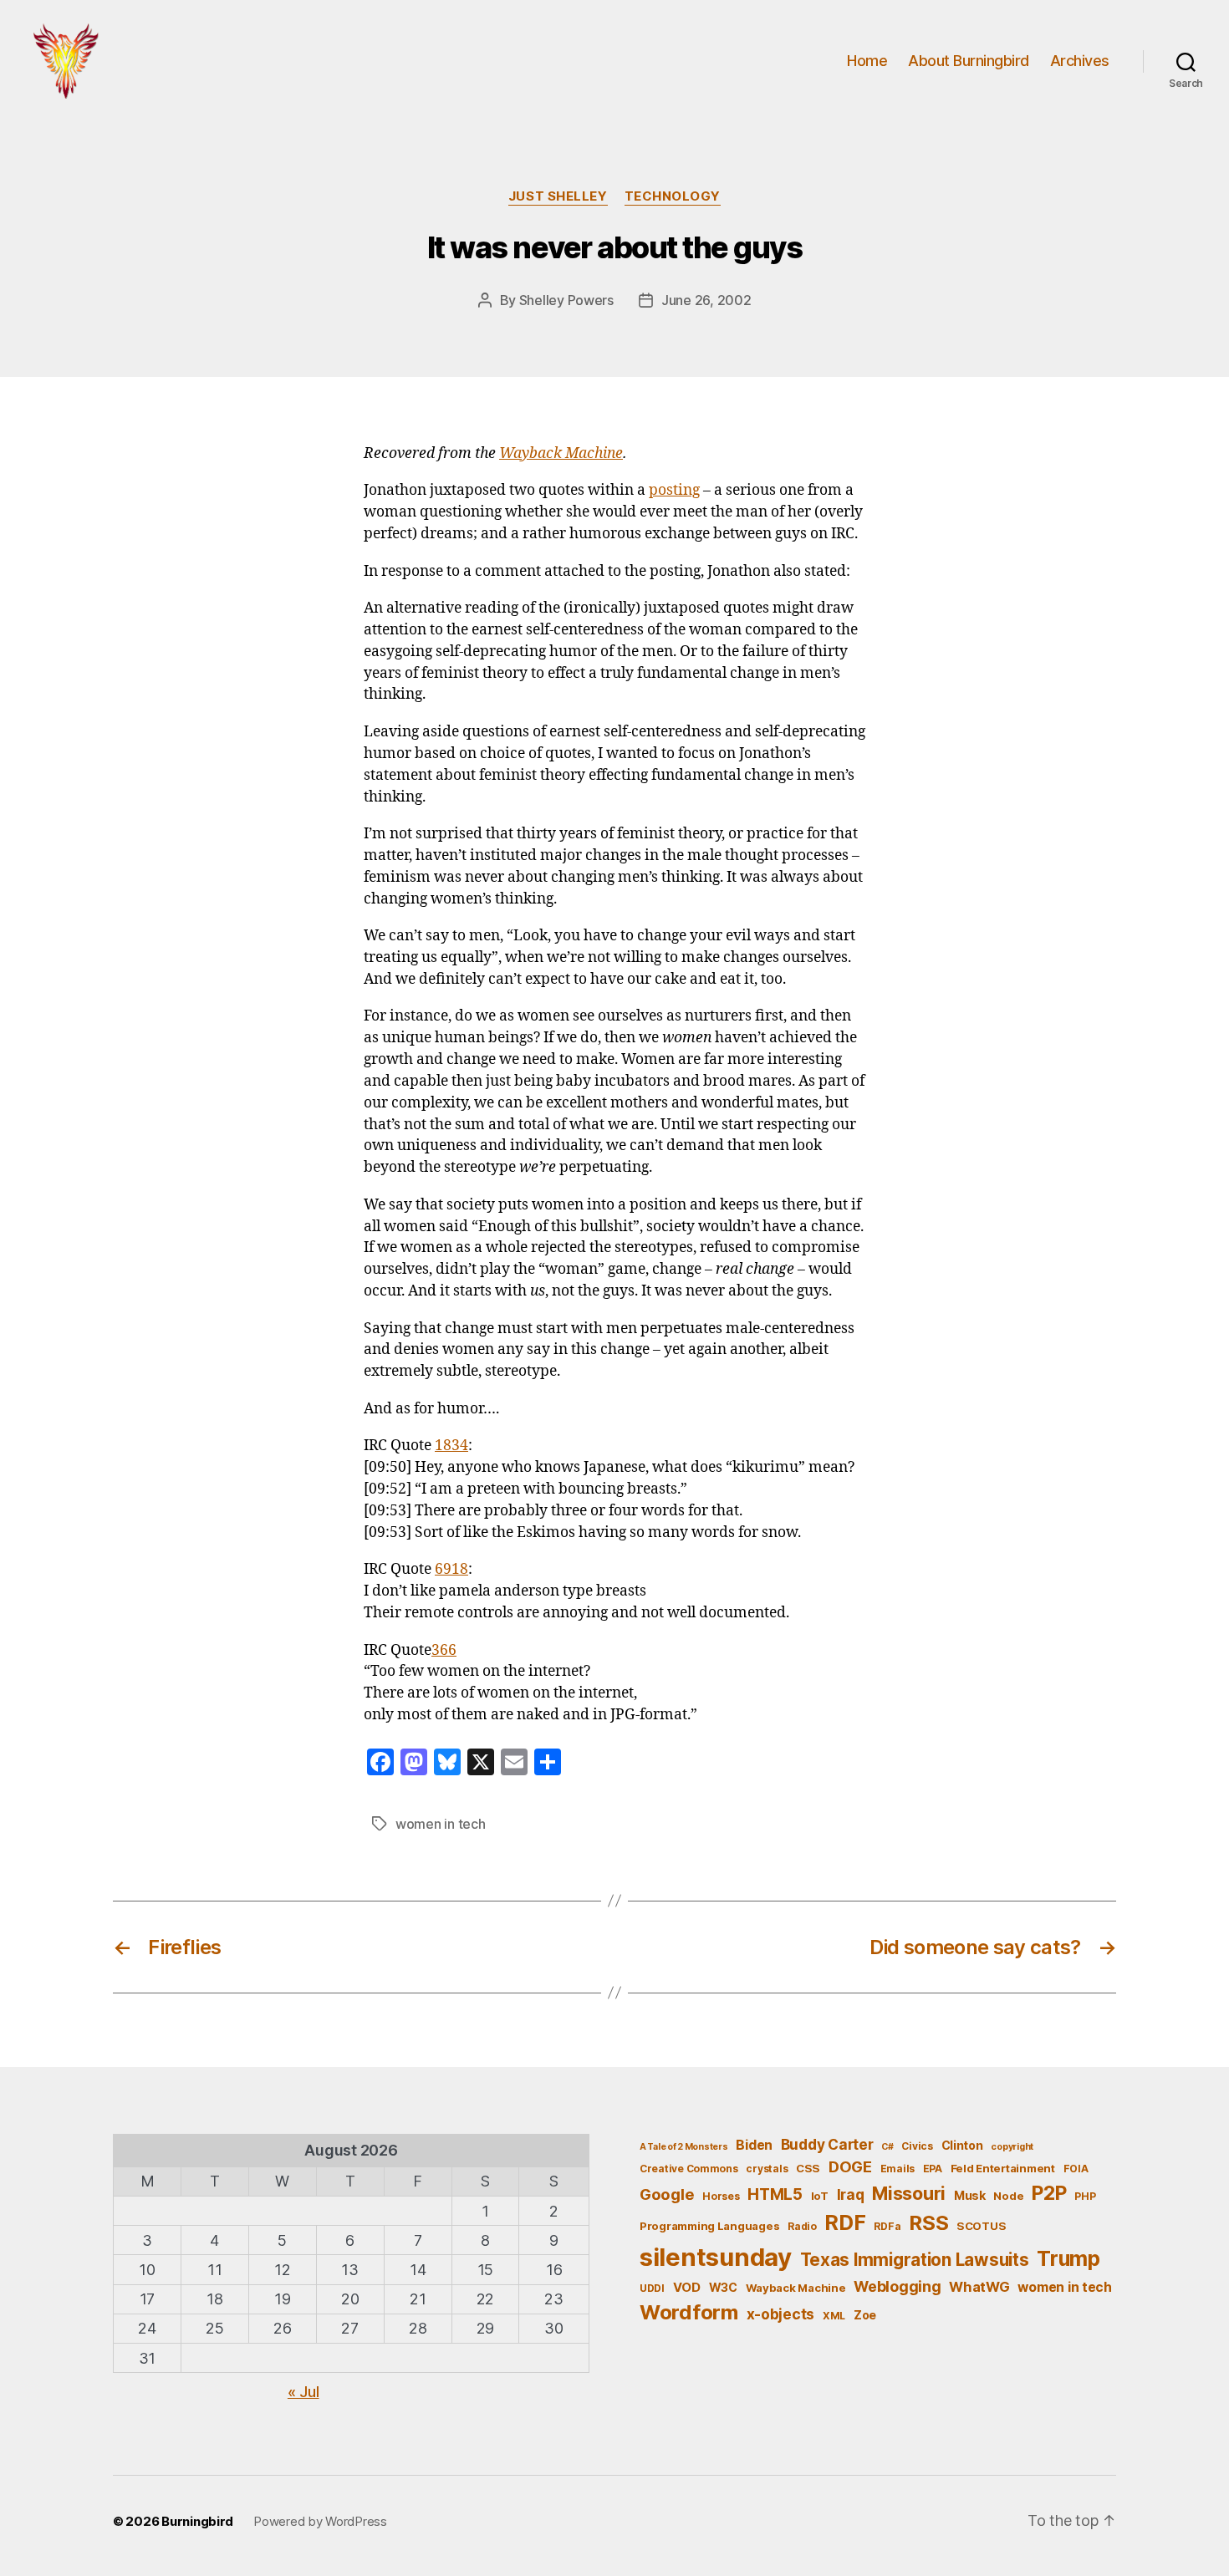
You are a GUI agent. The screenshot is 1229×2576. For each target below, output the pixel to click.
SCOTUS (981, 2226)
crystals (767, 2169)
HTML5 (775, 2194)
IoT (820, 2196)
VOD (687, 2288)
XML (834, 2316)
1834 (451, 1446)
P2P (1049, 2193)
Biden (754, 2145)
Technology (673, 196)
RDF (845, 2222)
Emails (898, 2169)
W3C (723, 2287)
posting (674, 491)
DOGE (850, 2166)
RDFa (887, 2226)
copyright (1012, 2147)
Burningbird (197, 2521)
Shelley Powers (566, 300)
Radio (802, 2226)
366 (444, 1651)
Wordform (689, 2312)
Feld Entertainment (1003, 2168)
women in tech (441, 1824)
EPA (933, 2169)
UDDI (652, 2288)
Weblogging (897, 2286)
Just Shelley (558, 196)
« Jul (303, 2392)
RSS (928, 2223)
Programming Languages (709, 2226)
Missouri (909, 2193)
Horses (721, 2196)
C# (887, 2147)
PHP (1085, 2196)
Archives (1080, 61)
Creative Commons (689, 2169)
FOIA (1076, 2169)
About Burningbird (969, 61)
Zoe (865, 2315)
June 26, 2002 (706, 300)
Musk (970, 2195)
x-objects (781, 2314)
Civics (917, 2146)
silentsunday (716, 2257)
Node (1008, 2196)
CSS (808, 2168)
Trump (1068, 2258)
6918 (451, 1570)
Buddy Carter (827, 2144)
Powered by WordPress (320, 2521)
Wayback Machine (561, 454)
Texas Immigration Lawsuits (915, 2260)
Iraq (851, 2194)
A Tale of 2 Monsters (684, 2147)
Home (867, 61)
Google (667, 2194)
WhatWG (979, 2287)
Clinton (962, 2145)
